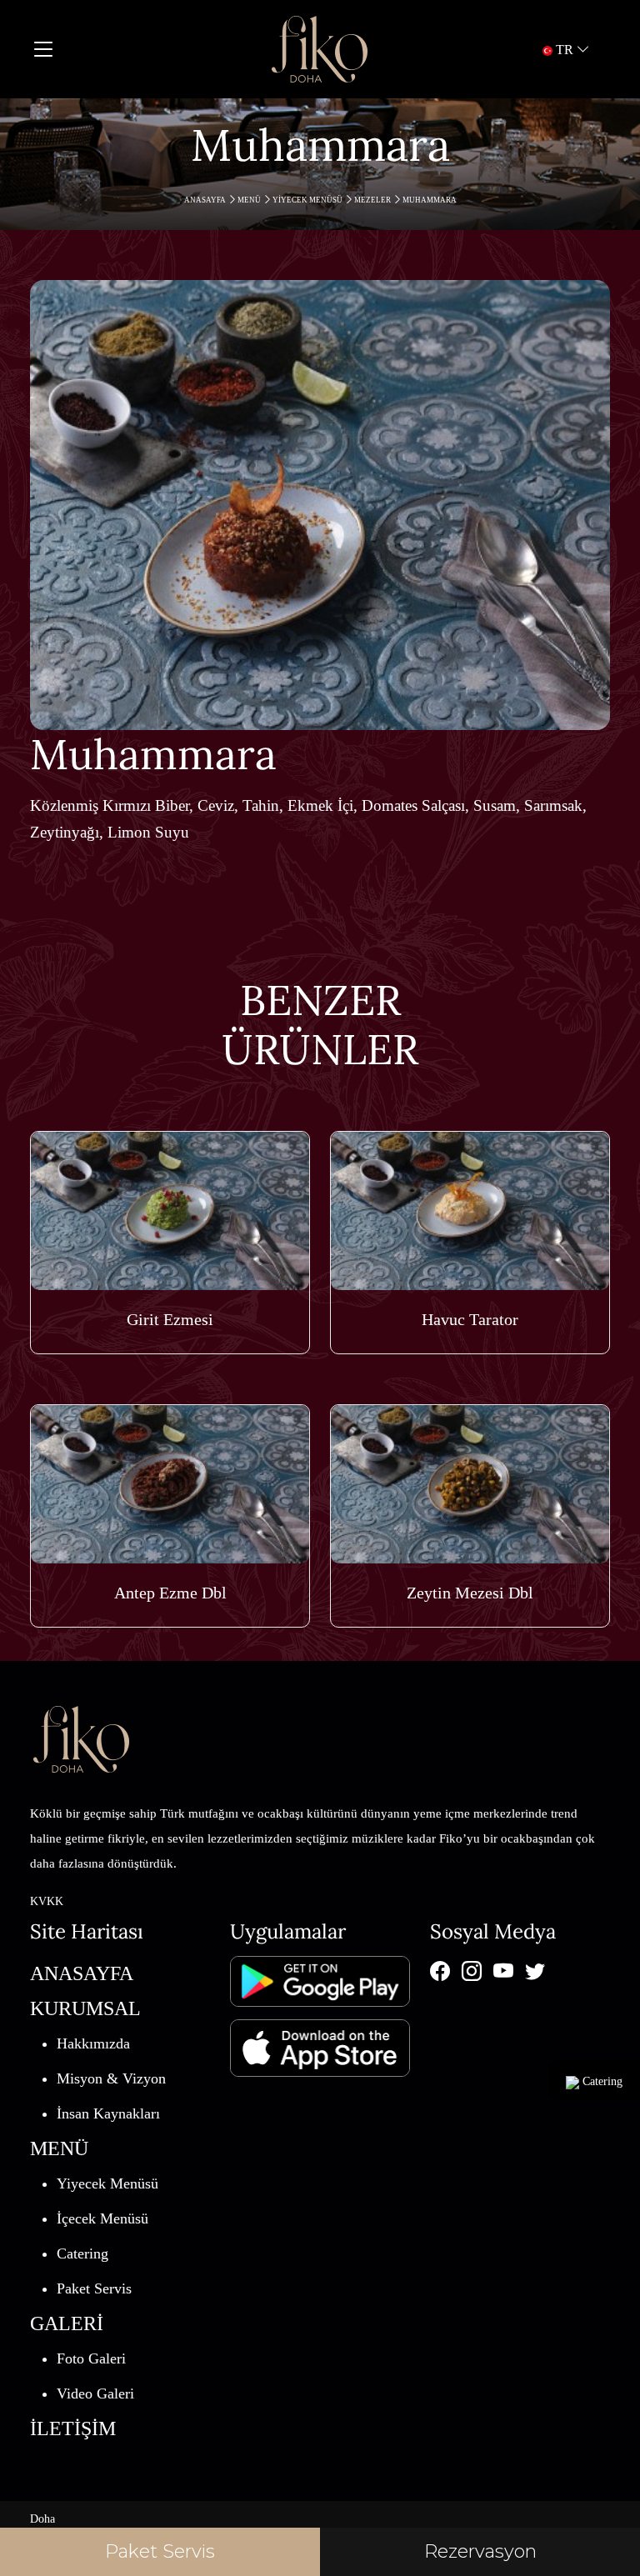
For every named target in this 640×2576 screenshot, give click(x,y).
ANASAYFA (206, 200)
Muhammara (430, 200)
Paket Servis (94, 2288)
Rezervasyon (480, 2551)
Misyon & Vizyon (111, 2078)
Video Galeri (95, 2393)
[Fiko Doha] (320, 49)
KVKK (47, 1901)
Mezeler (373, 200)
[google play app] (320, 1980)
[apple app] (320, 2040)
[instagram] (472, 1971)
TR (565, 50)
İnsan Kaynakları (108, 2113)
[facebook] (440, 1971)
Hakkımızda (93, 2043)
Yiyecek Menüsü (308, 200)
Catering (82, 2253)
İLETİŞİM (73, 2428)
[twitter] (535, 1971)
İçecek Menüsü (102, 2218)
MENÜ (250, 200)
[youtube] (503, 1971)
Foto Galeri (91, 2358)
